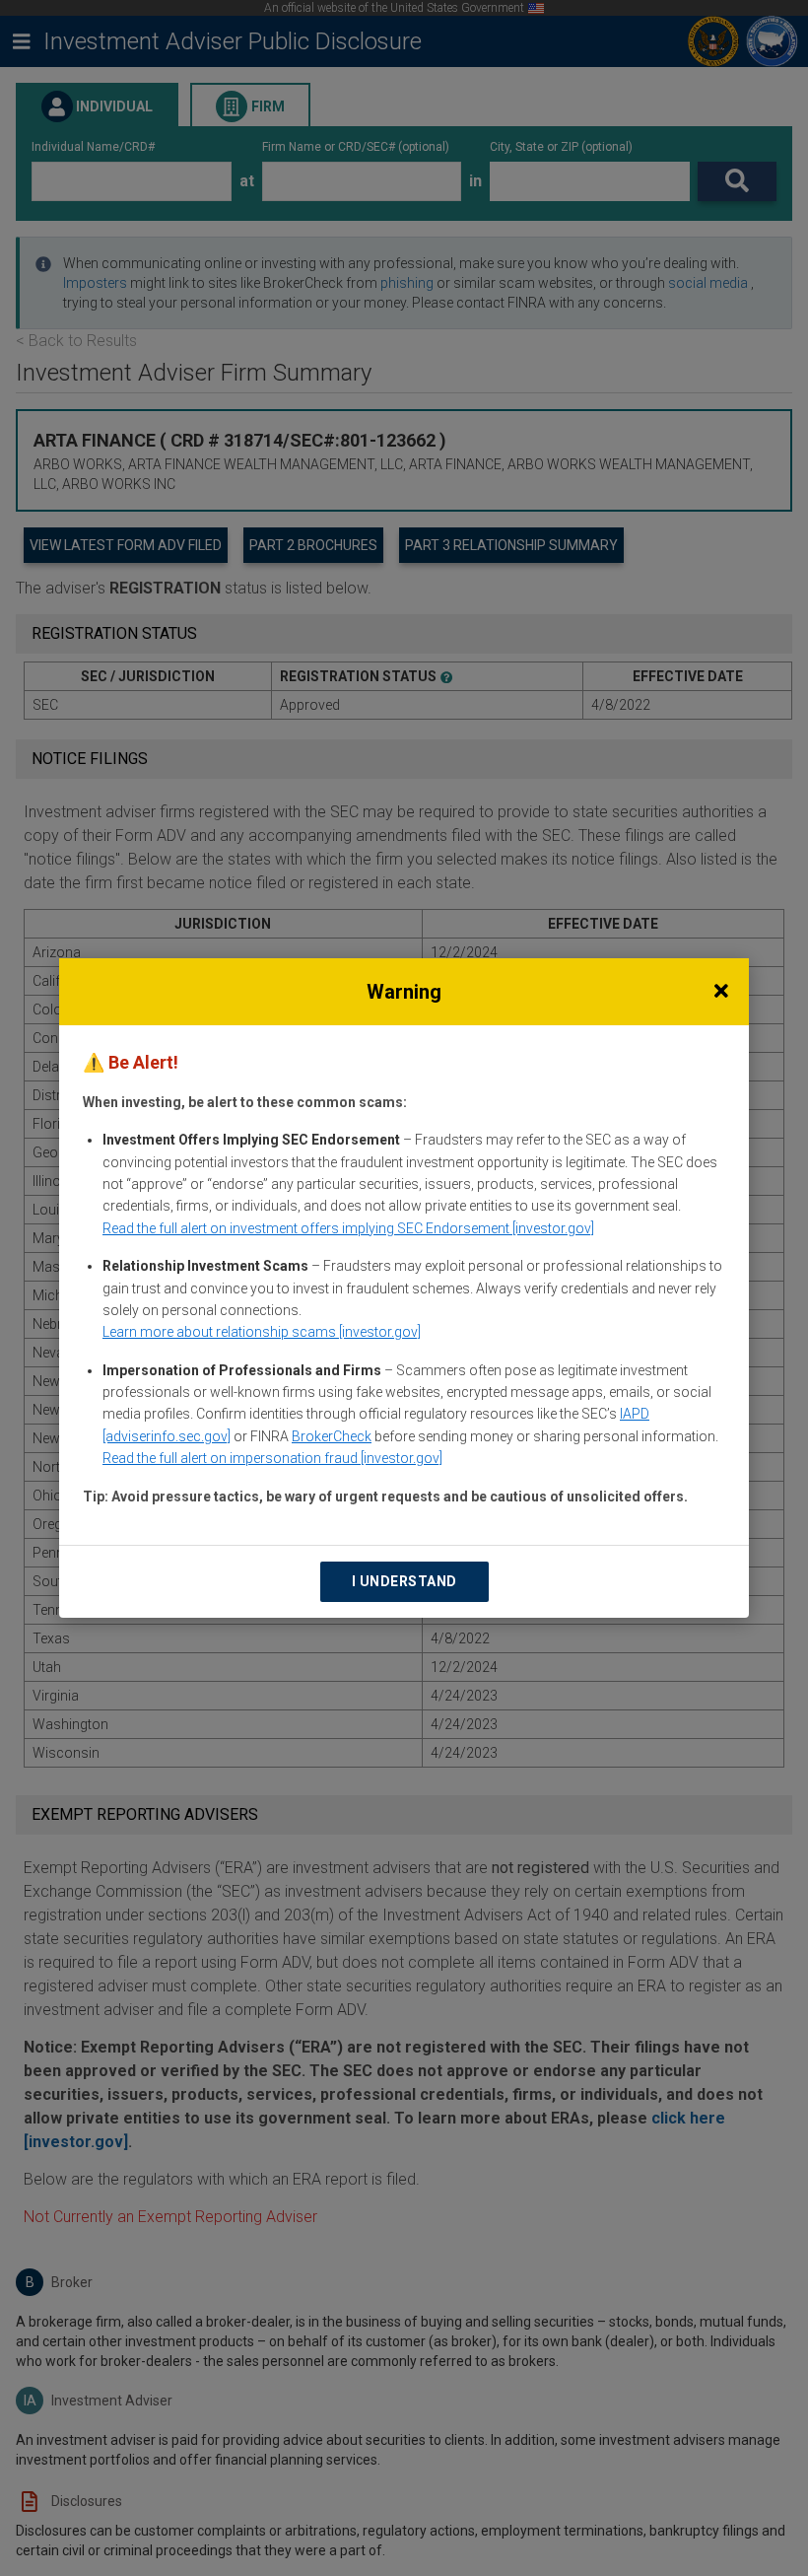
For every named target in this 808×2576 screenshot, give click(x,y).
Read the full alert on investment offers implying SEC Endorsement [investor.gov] (348, 1228)
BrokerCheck (332, 1436)
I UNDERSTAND (404, 1581)
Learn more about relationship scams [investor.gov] (262, 1332)
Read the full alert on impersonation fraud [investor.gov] (272, 1458)
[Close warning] (721, 992)
